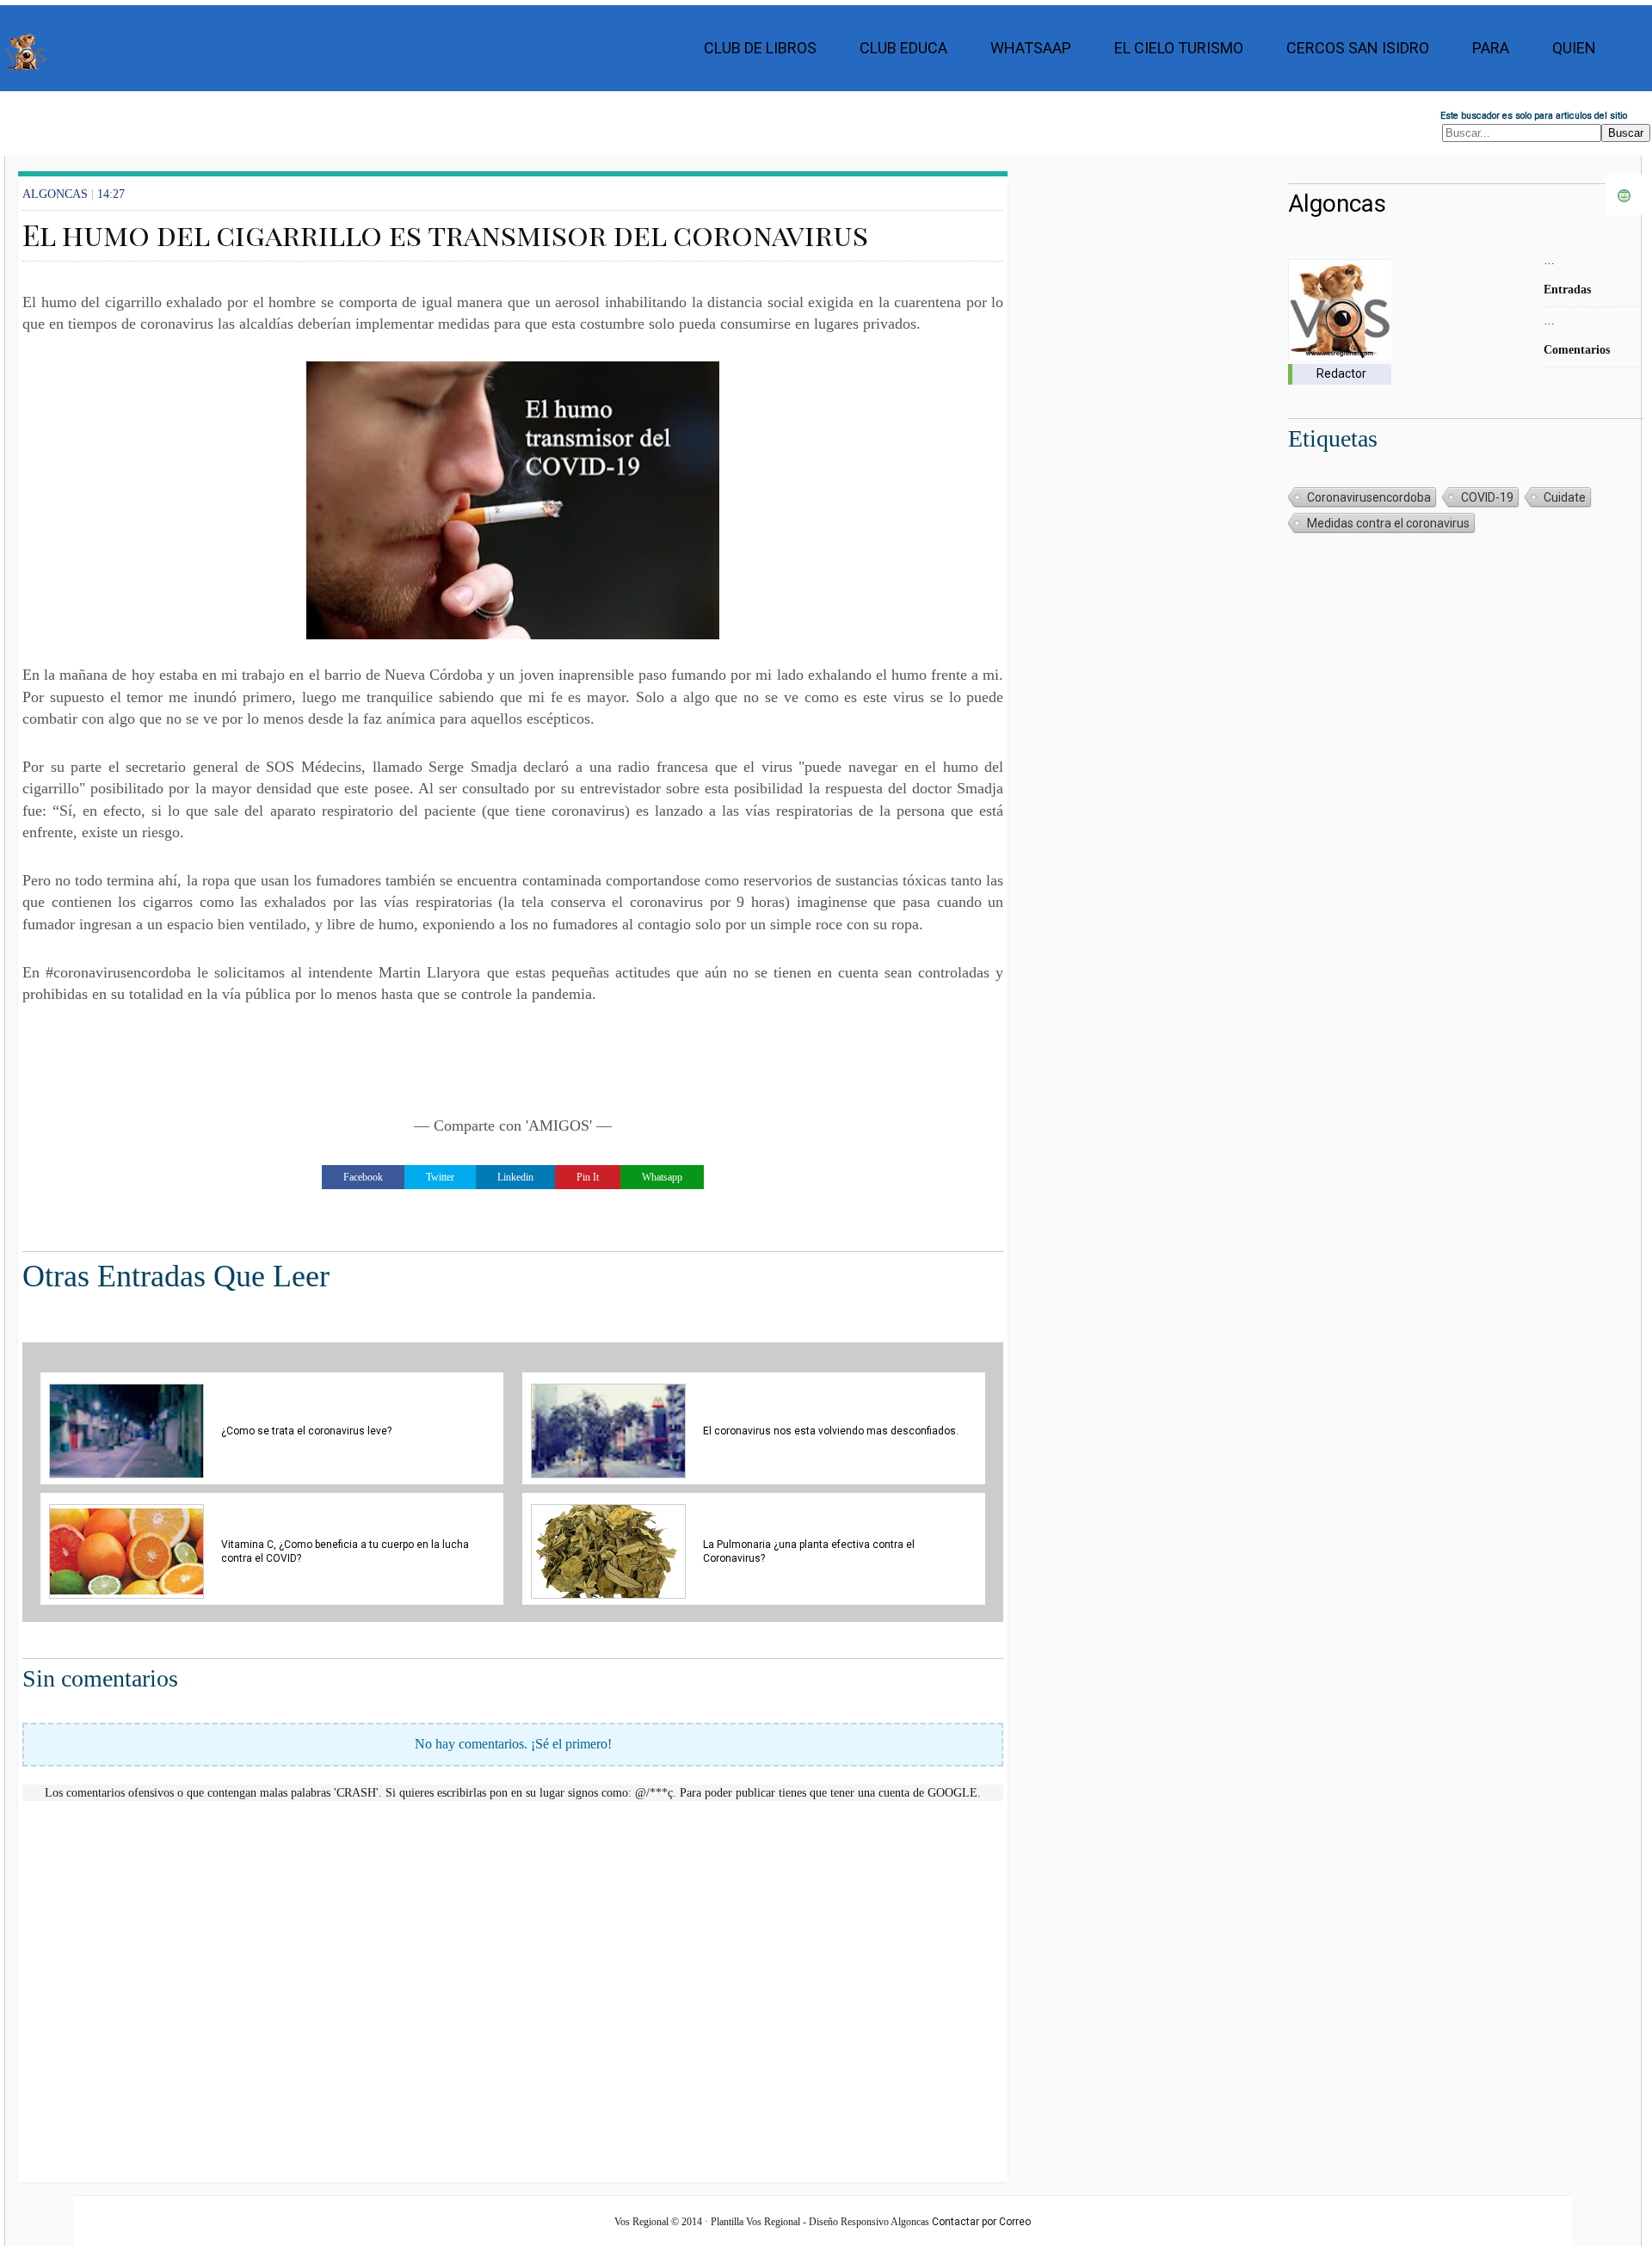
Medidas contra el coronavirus (1388, 523)
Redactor (1341, 373)
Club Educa (903, 48)
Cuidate (1565, 497)
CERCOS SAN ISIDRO (1358, 48)
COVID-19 (1487, 497)
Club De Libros (760, 48)
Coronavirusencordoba (1369, 497)
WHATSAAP (1031, 48)
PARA (1491, 48)
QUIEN (1574, 48)
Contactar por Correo (981, 2222)
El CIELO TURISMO (1179, 48)
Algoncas (1337, 204)
